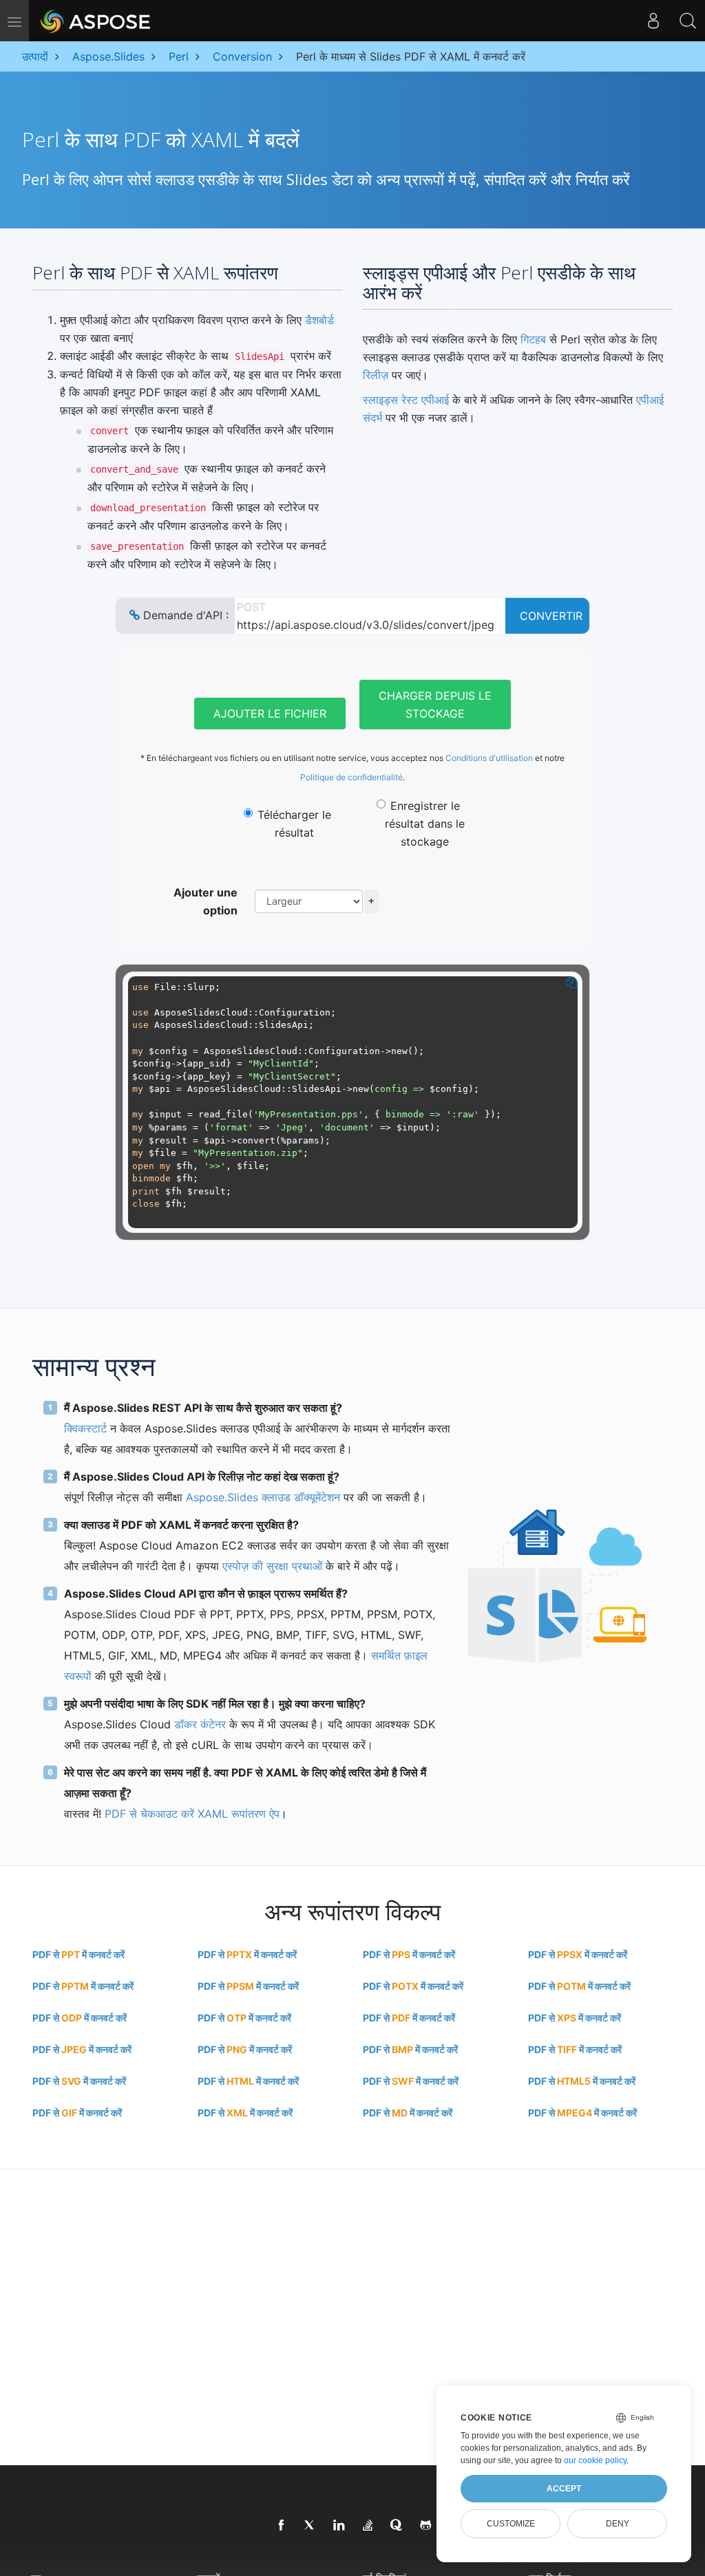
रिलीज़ (376, 375)
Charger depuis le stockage (435, 705)
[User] (653, 21)
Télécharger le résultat (294, 824)
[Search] (688, 21)
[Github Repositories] (426, 2526)
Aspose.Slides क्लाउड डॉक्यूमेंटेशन (263, 1497)
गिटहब (533, 339)
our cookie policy (595, 2460)
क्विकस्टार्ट (85, 1428)
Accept (564, 2489)
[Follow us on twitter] (311, 2526)
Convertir (551, 616)
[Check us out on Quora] (397, 2526)
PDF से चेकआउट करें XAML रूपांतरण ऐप (192, 1814)
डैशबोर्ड (319, 320)
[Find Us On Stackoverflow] (368, 2526)
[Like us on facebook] (282, 2526)
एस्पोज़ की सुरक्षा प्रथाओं (272, 1566)
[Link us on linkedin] (339, 2526)
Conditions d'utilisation (489, 758)
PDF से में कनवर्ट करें (78, 1954)
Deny (618, 2524)
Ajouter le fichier (270, 713)
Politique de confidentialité (351, 777)
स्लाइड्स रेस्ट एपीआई (406, 400)
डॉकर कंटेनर (200, 1724)
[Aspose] (96, 21)
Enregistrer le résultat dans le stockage (425, 824)
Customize (511, 2524)
